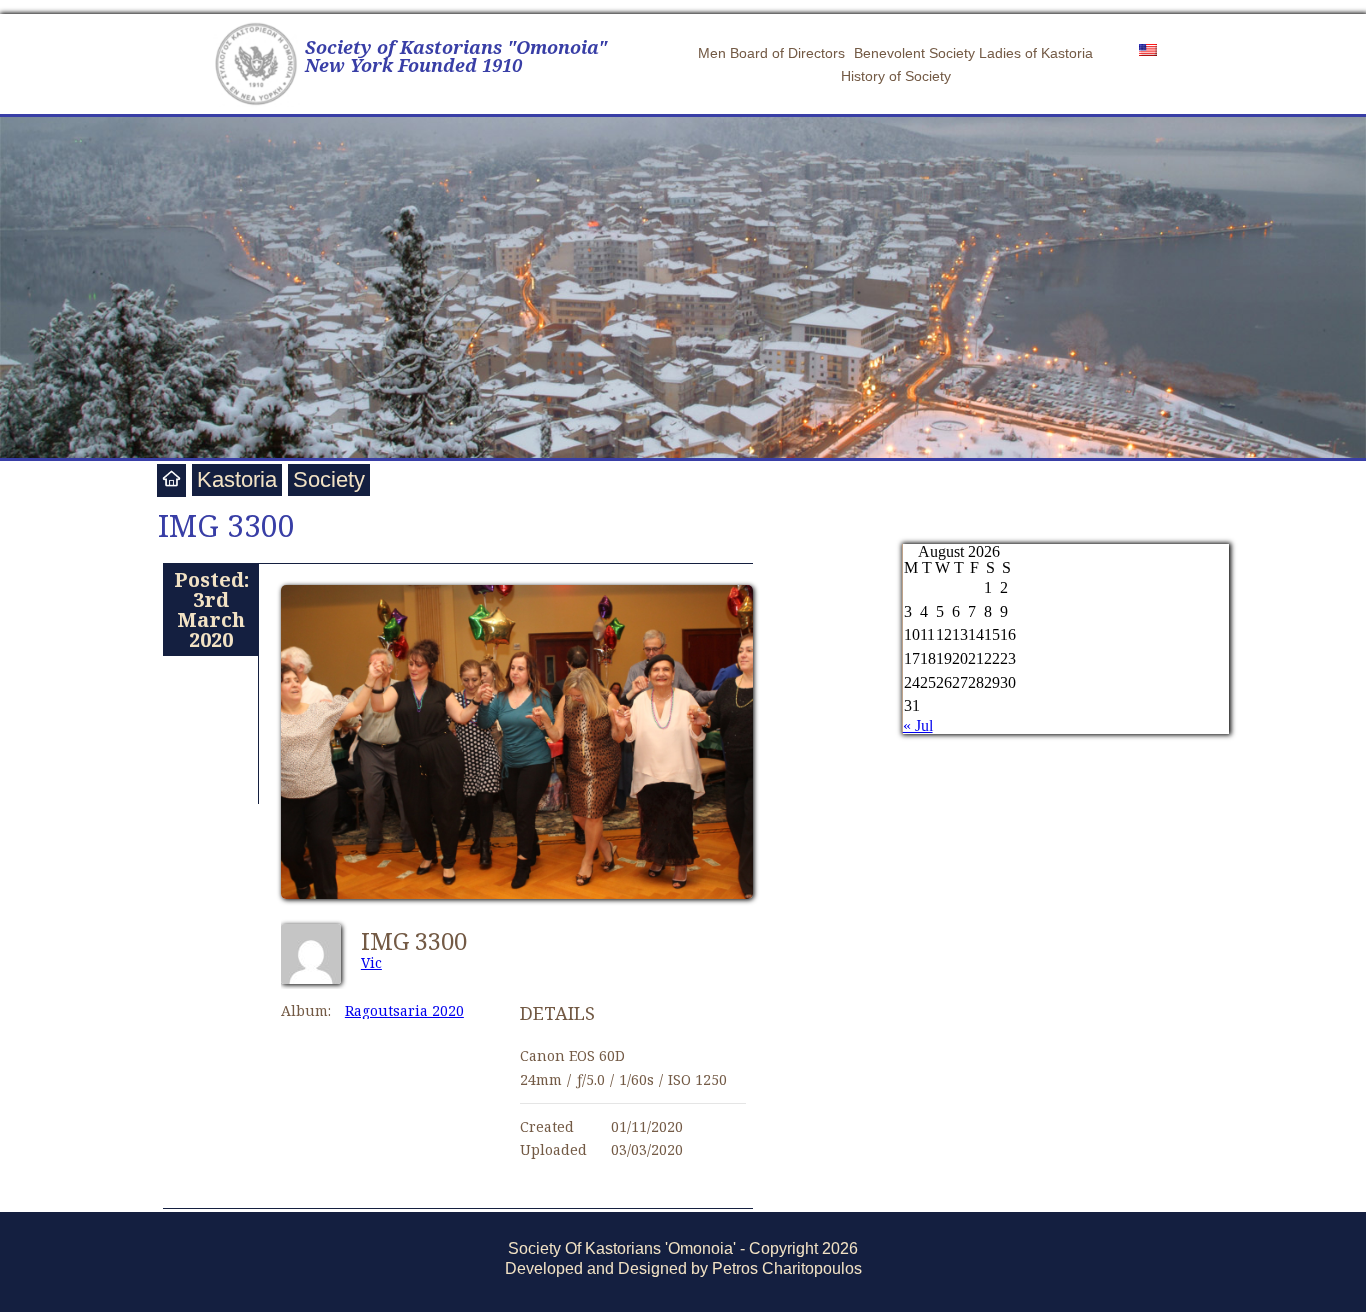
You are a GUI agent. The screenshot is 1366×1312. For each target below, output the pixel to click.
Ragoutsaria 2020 (404, 1010)
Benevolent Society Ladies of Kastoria (973, 53)
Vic (371, 962)
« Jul (918, 725)
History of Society (896, 76)
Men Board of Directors (771, 53)
